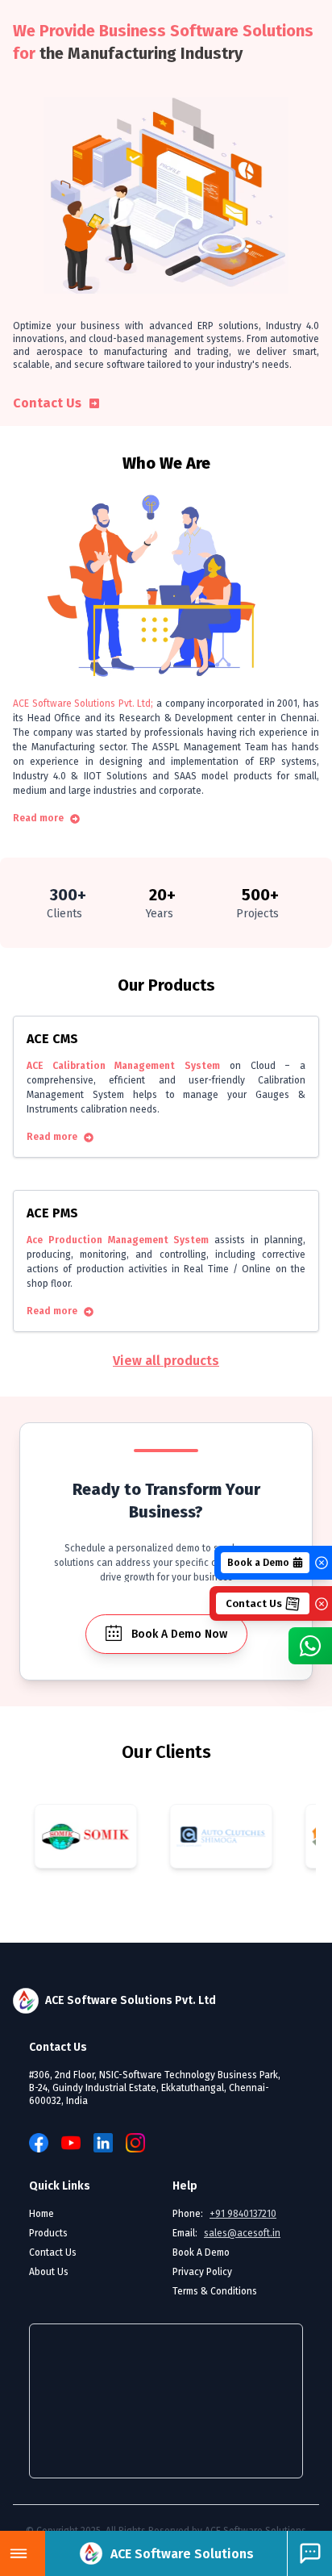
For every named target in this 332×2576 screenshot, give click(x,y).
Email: (226, 2233)
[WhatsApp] (310, 1646)
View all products (166, 1361)
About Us (49, 2272)
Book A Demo (201, 2252)
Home (41, 2214)
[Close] (322, 1563)
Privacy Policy (202, 2272)
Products (48, 2233)
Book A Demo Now (179, 1634)
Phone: (224, 2214)
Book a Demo (258, 1563)
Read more (38, 818)
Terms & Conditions (215, 2291)
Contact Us (47, 403)
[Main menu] (19, 2553)
